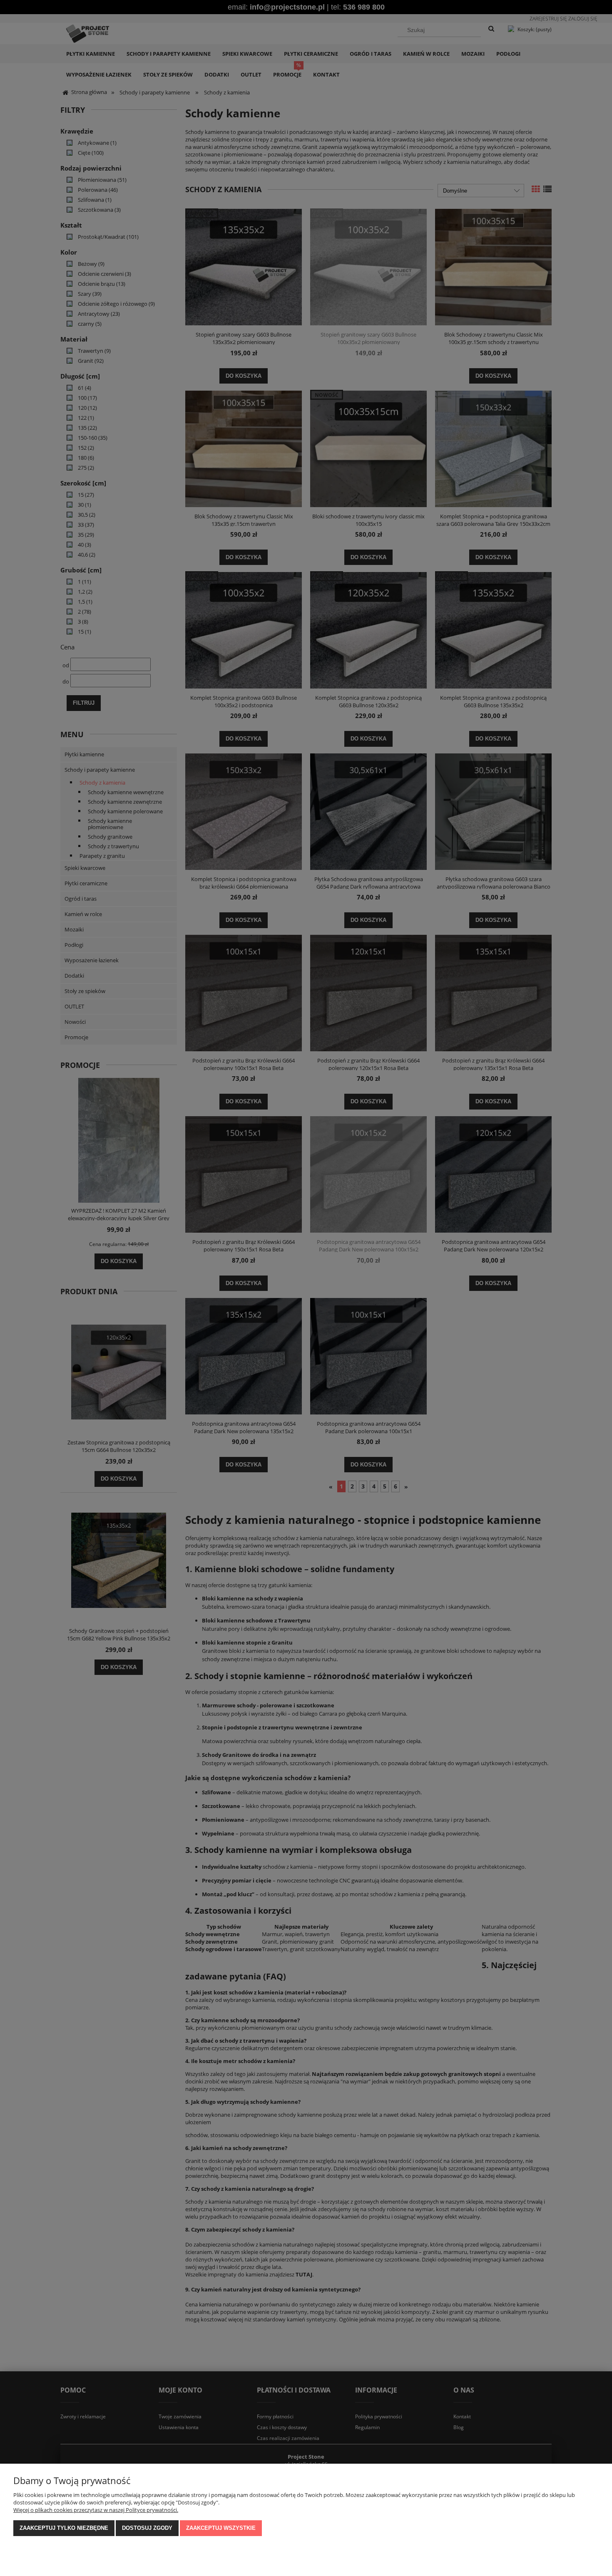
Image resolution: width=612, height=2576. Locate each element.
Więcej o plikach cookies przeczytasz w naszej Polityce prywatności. (96, 2510)
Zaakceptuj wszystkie (221, 2528)
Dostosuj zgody (147, 2528)
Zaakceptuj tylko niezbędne (64, 2528)
